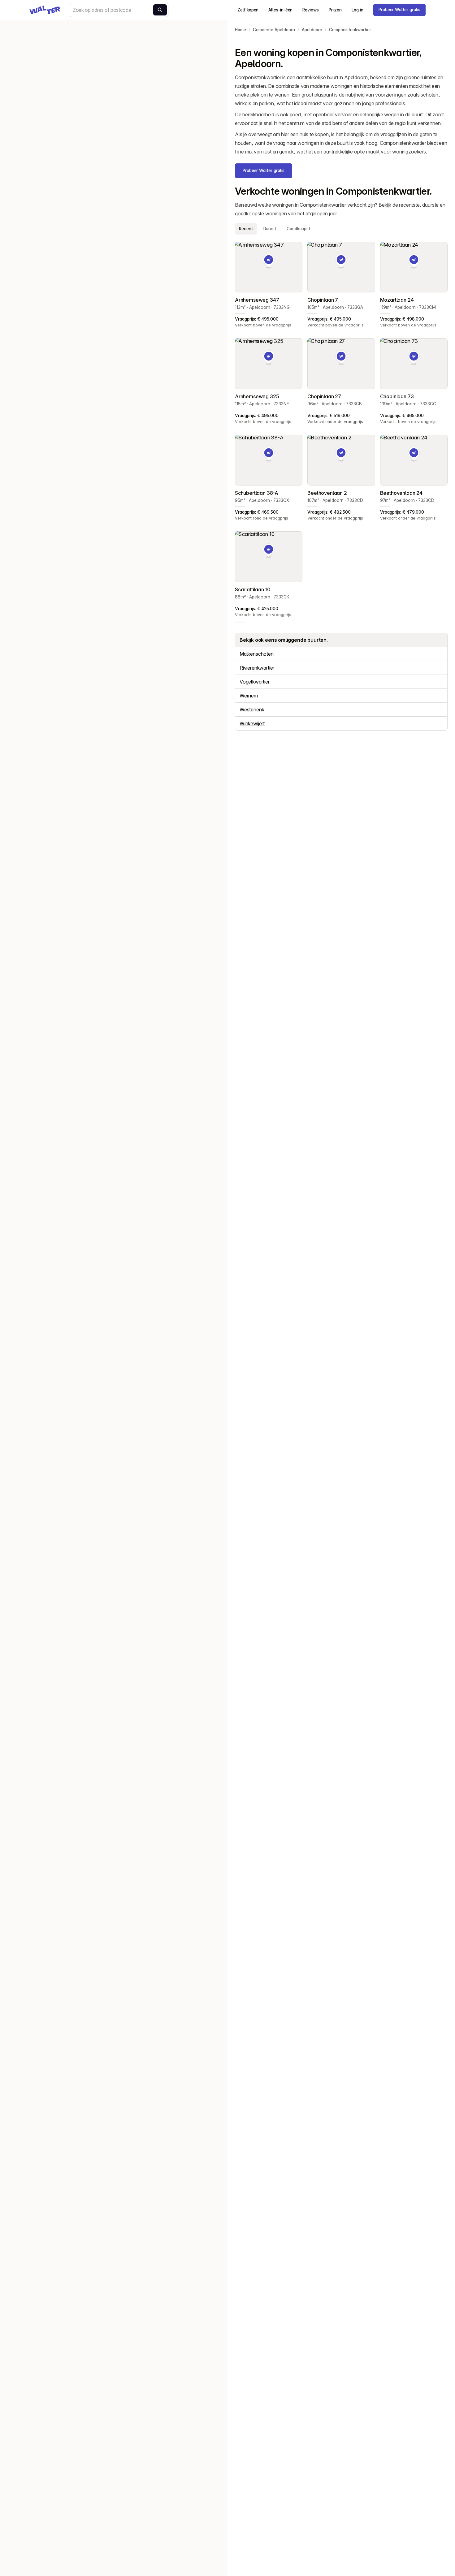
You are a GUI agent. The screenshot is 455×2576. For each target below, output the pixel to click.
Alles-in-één (280, 10)
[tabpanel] (341, 430)
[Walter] (45, 10)
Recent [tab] (246, 229)
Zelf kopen (248, 10)
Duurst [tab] (270, 229)
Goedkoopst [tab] (298, 229)
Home (240, 30)
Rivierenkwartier (257, 668)
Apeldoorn (312, 30)
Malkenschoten (257, 654)
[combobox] (119, 10)
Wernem (249, 696)
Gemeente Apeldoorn (274, 30)
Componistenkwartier (350, 30)
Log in (357, 10)
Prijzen (335, 10)
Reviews (310, 10)
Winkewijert (252, 723)
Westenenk (252, 710)
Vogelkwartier (255, 682)
